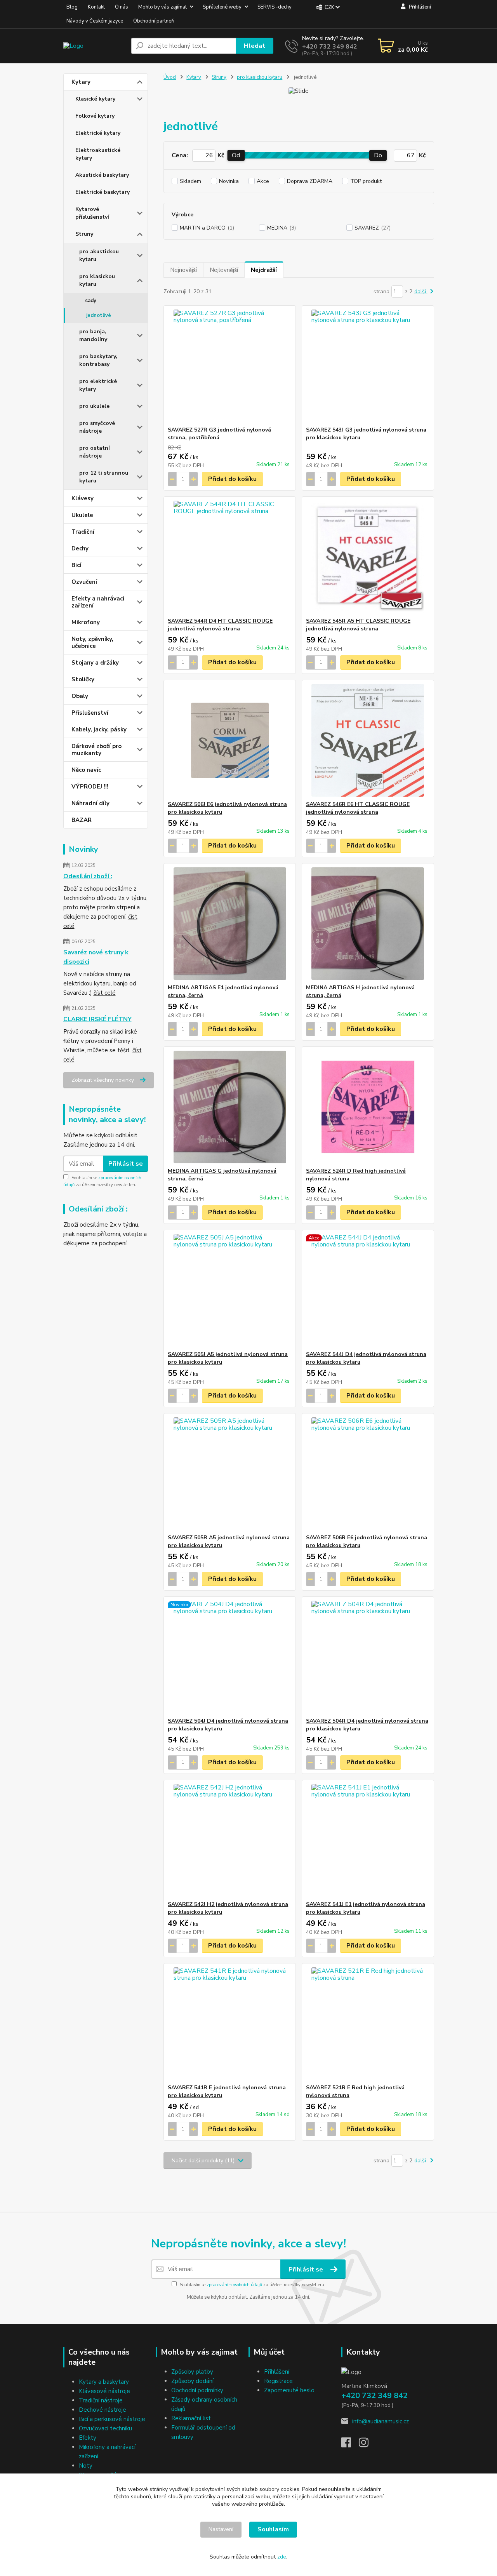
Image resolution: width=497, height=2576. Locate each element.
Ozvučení (84, 582)
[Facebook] (350, 2445)
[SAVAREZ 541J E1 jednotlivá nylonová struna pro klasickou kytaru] (368, 1840)
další (421, 292)
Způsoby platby (192, 2372)
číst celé (105, 993)
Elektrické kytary (98, 133)
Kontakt (96, 7)
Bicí (76, 565)
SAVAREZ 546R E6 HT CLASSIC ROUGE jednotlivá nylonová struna (358, 808)
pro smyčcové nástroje (97, 427)
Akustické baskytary (102, 175)
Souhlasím (273, 2529)
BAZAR (82, 820)
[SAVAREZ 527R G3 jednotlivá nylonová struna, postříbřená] (230, 366)
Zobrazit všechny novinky (103, 1080)
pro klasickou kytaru (97, 280)
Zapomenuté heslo (289, 2390)
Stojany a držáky (95, 663)
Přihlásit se (126, 1164)
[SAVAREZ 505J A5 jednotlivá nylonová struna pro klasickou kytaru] (230, 1290)
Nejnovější (183, 270)
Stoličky (83, 679)
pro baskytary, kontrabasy (98, 360)
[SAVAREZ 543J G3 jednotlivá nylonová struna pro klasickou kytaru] (368, 366)
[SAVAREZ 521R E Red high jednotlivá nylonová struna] (368, 2024)
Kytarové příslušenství (92, 213)
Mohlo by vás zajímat (162, 7)
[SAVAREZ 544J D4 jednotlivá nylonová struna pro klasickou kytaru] (368, 1290)
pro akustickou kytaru (99, 255)
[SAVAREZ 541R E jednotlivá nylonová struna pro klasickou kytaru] (230, 2024)
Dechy (80, 548)
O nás (122, 7)
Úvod (170, 77)
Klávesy (83, 498)
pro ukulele (94, 406)
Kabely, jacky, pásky (99, 729)
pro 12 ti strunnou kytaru (104, 477)
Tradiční (83, 532)
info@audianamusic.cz (381, 2421)
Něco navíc (86, 770)
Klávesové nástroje (104, 2391)
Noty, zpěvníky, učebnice (92, 642)
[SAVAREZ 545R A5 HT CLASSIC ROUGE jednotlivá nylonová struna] (368, 557)
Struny (84, 234)
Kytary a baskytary (104, 2382)
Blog (72, 7)
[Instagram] (368, 2445)
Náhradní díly (90, 803)
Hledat (255, 46)
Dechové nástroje (103, 2410)
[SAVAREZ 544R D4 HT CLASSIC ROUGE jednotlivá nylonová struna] (230, 557)
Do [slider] (378, 155)
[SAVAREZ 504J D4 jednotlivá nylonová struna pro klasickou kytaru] (230, 1657)
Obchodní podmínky (197, 2390)
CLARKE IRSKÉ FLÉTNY (97, 1019)
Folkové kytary (95, 116)
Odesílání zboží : (88, 876)
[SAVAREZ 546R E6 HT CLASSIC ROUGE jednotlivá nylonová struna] (368, 740)
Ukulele (82, 515)
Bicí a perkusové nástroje (112, 2419)
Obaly (80, 696)
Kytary (81, 82)
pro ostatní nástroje (95, 452)
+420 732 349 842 (330, 47)
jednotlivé (99, 315)
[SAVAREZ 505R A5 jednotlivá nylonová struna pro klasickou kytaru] (230, 1474)
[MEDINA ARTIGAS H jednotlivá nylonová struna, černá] (368, 924)
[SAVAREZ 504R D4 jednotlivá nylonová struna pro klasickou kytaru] (368, 1657)
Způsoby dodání (192, 2381)
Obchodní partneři (154, 21)
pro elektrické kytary (98, 385)
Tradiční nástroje (101, 2400)
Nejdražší (264, 270)
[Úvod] (94, 46)
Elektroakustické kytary (98, 154)
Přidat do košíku (232, 479)
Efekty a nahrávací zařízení (98, 602)
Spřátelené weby (222, 7)
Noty (86, 2466)
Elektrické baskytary (103, 192)
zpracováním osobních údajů (234, 2285)
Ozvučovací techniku (105, 2428)
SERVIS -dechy (275, 7)
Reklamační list (191, 2418)
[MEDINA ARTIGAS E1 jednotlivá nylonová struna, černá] (230, 924)
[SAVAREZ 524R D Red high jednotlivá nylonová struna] (368, 1107)
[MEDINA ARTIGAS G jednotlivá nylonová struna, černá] (230, 1107)
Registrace (278, 2381)
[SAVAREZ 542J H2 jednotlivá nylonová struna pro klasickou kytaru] (230, 1840)
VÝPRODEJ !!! (90, 787)
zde (282, 2557)
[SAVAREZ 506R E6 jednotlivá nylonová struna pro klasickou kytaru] (368, 1474)
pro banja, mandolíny (93, 335)
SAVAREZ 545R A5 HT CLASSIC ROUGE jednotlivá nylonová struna (358, 625)
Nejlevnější (224, 270)
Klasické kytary (95, 99)
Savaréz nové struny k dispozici (96, 957)
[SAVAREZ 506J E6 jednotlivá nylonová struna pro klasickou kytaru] (230, 740)
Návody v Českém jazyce (95, 21)
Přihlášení (277, 2372)
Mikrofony (86, 622)
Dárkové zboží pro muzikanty (96, 750)
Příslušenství (90, 713)
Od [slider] (236, 155)
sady (91, 301)
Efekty (88, 2438)
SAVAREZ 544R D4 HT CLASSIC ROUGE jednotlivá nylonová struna (220, 625)
